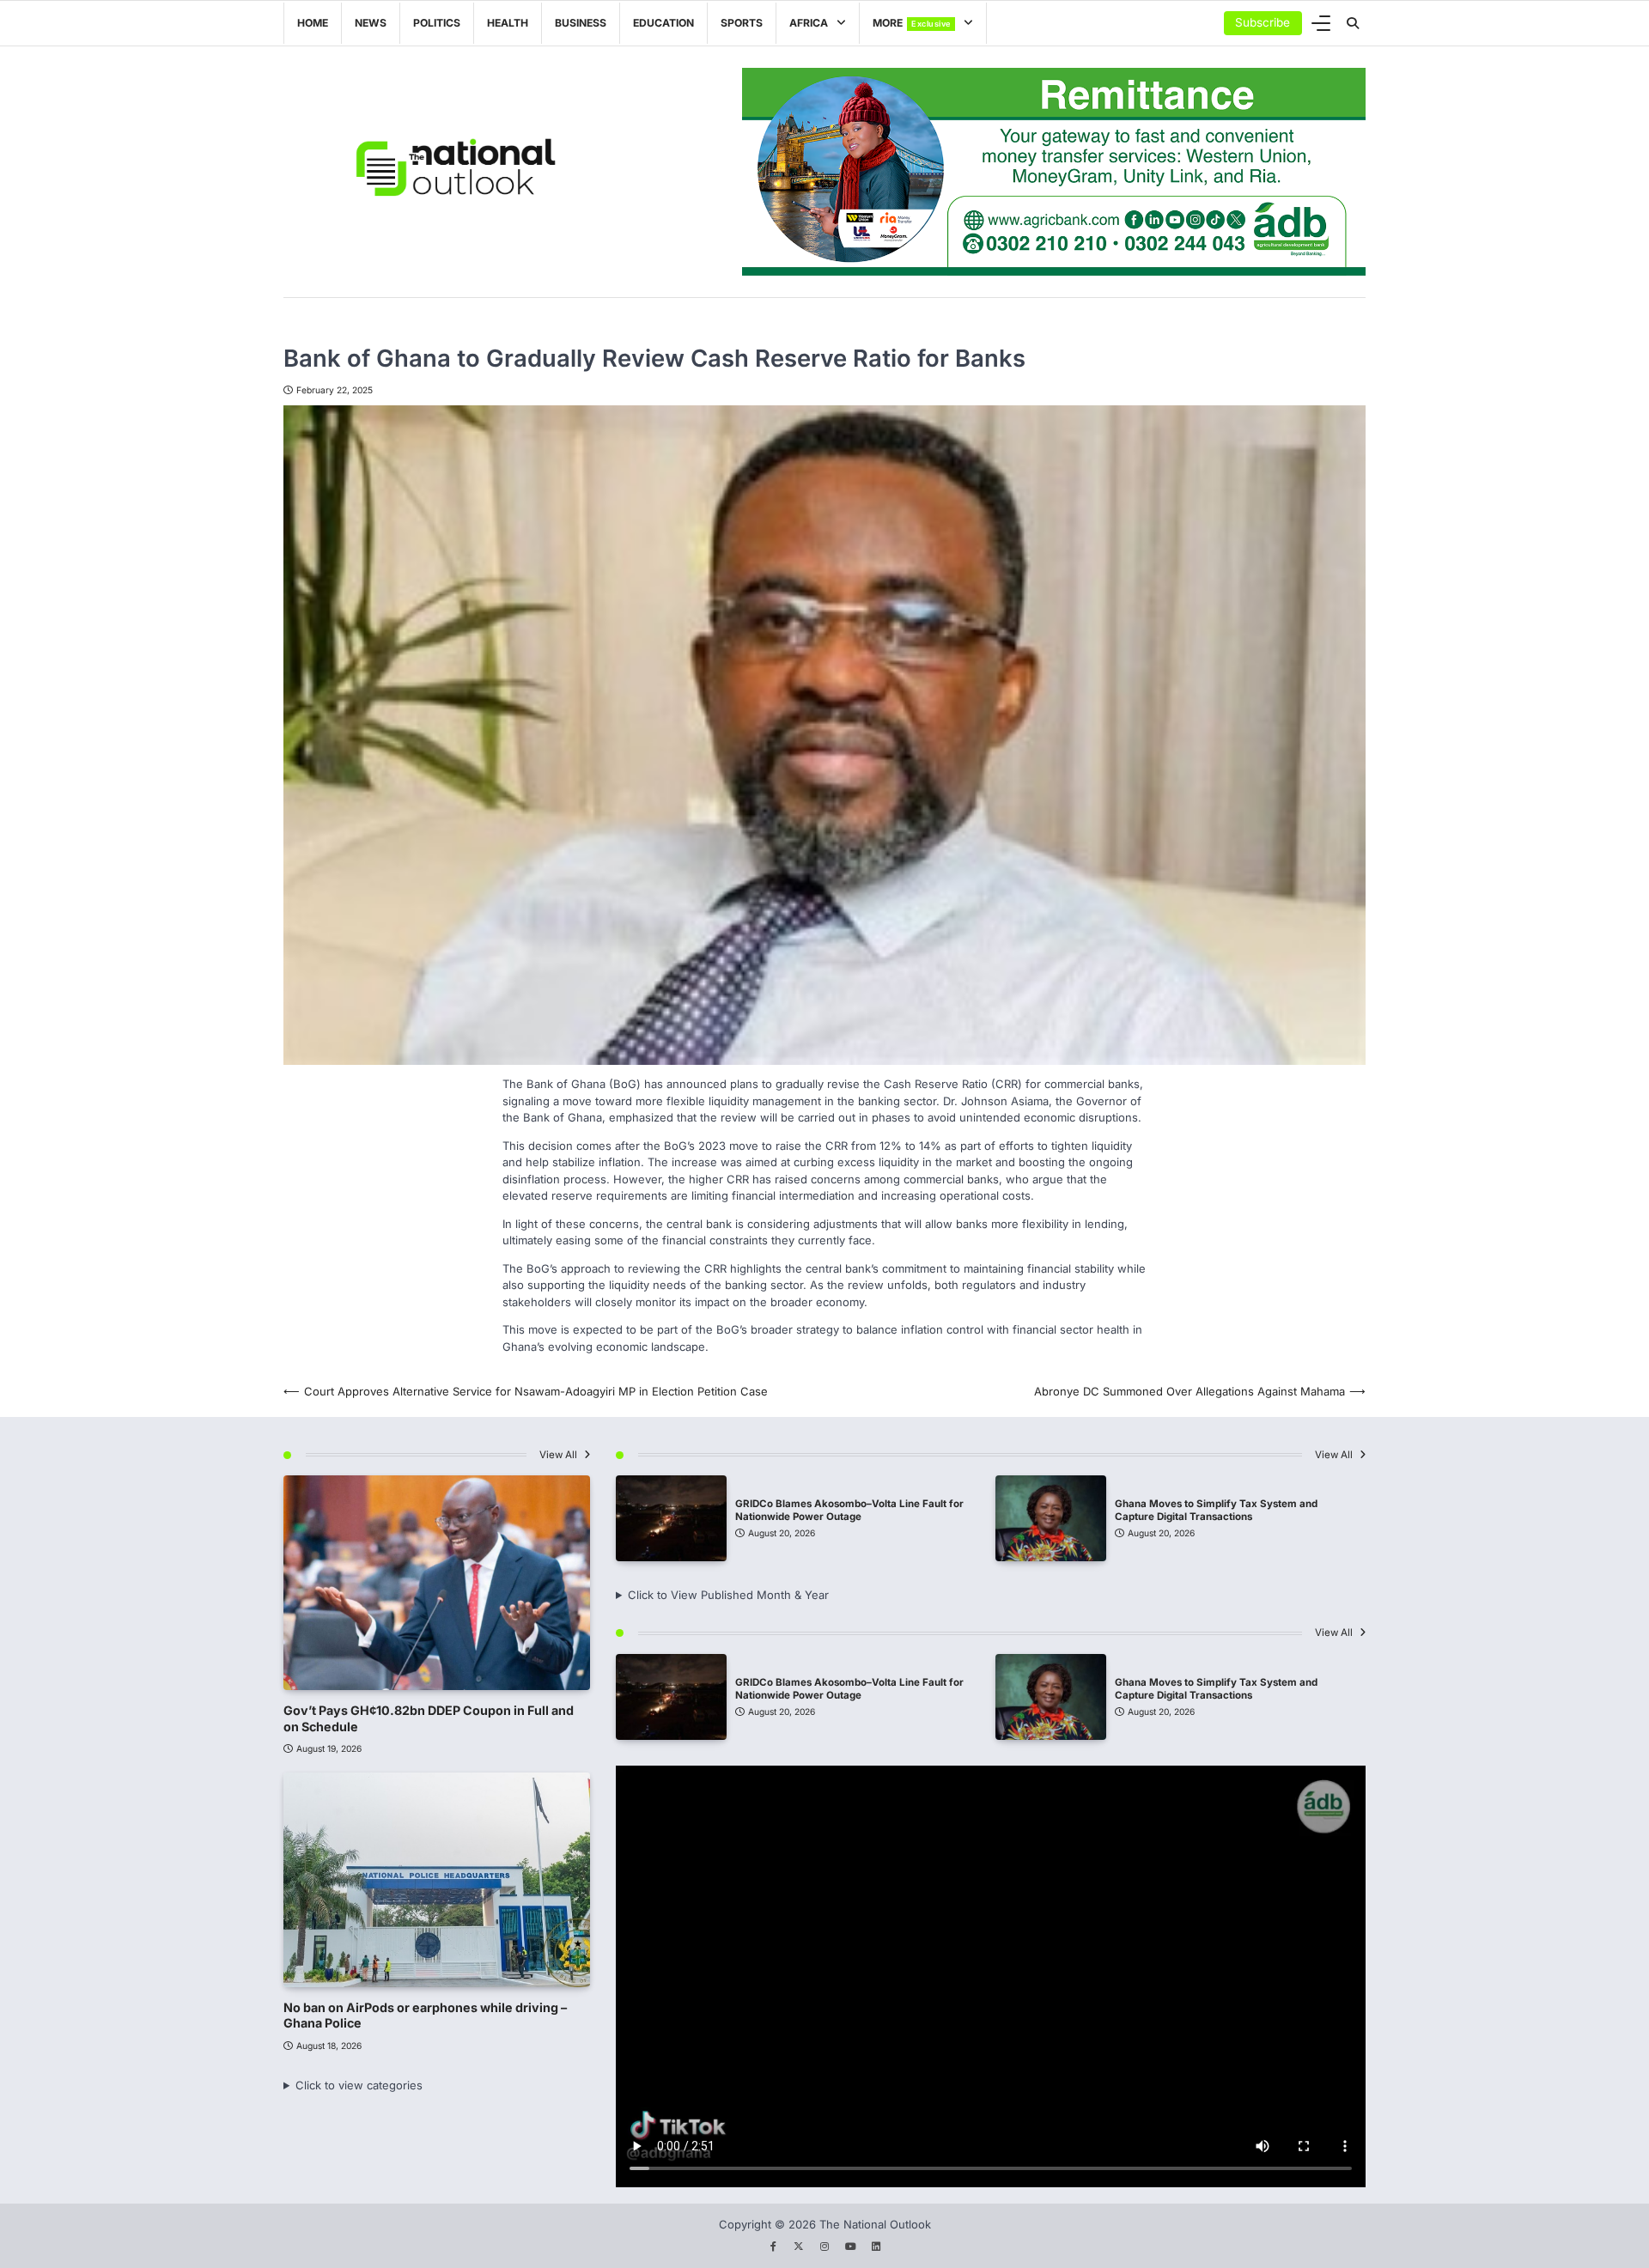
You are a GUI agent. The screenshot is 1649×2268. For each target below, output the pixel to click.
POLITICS (437, 23)
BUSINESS (581, 23)
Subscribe (1263, 22)
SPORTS (742, 23)
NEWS (371, 23)
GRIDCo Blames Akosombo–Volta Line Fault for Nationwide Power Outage (849, 1510)
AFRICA (809, 23)
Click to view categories (359, 2085)
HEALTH (508, 23)
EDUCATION (663, 23)
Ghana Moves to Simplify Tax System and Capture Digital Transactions (1216, 1510)
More (912, 23)
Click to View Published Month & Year (728, 1595)
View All (560, 1455)
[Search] (1353, 23)
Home (313, 23)
